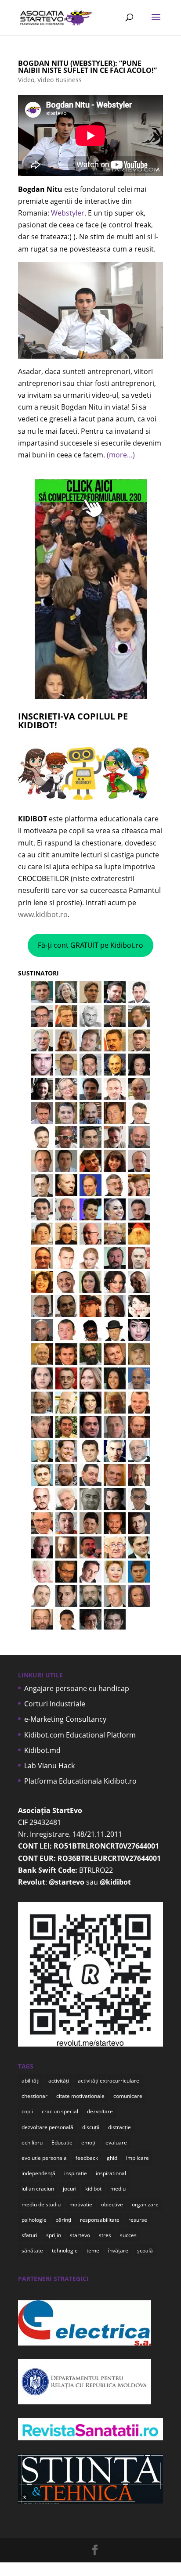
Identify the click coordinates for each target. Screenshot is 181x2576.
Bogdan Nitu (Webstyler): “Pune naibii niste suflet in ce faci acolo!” (87, 67)
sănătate (32, 2250)
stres (105, 2235)
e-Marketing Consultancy (65, 1719)
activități (59, 2081)
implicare (138, 2158)
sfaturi (29, 2235)
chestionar (34, 2096)
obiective (112, 2204)
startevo (80, 2235)
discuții (91, 2127)
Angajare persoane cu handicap (77, 1688)
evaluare (116, 2142)
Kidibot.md (42, 1750)
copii (27, 2111)
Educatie (62, 2142)
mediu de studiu (41, 2204)
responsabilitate (100, 2220)
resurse (138, 2220)
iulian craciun (38, 2189)
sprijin (54, 2235)
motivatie (81, 2204)
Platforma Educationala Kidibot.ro (80, 1781)
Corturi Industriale (55, 1704)
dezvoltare (100, 2111)
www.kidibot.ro (43, 914)
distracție (119, 2127)
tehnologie (65, 2250)
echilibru (32, 2142)
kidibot (93, 2189)
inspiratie (76, 2173)
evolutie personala (44, 2158)
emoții (89, 2142)
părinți (63, 2220)
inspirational (111, 2173)
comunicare (128, 2096)
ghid (112, 2158)
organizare (145, 2204)
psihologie (34, 2220)
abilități (31, 2081)
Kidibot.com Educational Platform (80, 1735)
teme (93, 2250)
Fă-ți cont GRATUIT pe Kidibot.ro (90, 945)
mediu (118, 2189)
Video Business (60, 80)
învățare (118, 2250)
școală (145, 2250)
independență (38, 2173)
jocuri (70, 2189)
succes (128, 2235)
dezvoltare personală (47, 2127)
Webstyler (68, 213)
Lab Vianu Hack (49, 1766)
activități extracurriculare (109, 2081)
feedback (87, 2158)
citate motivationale (80, 2096)
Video (26, 80)
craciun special (60, 2111)
